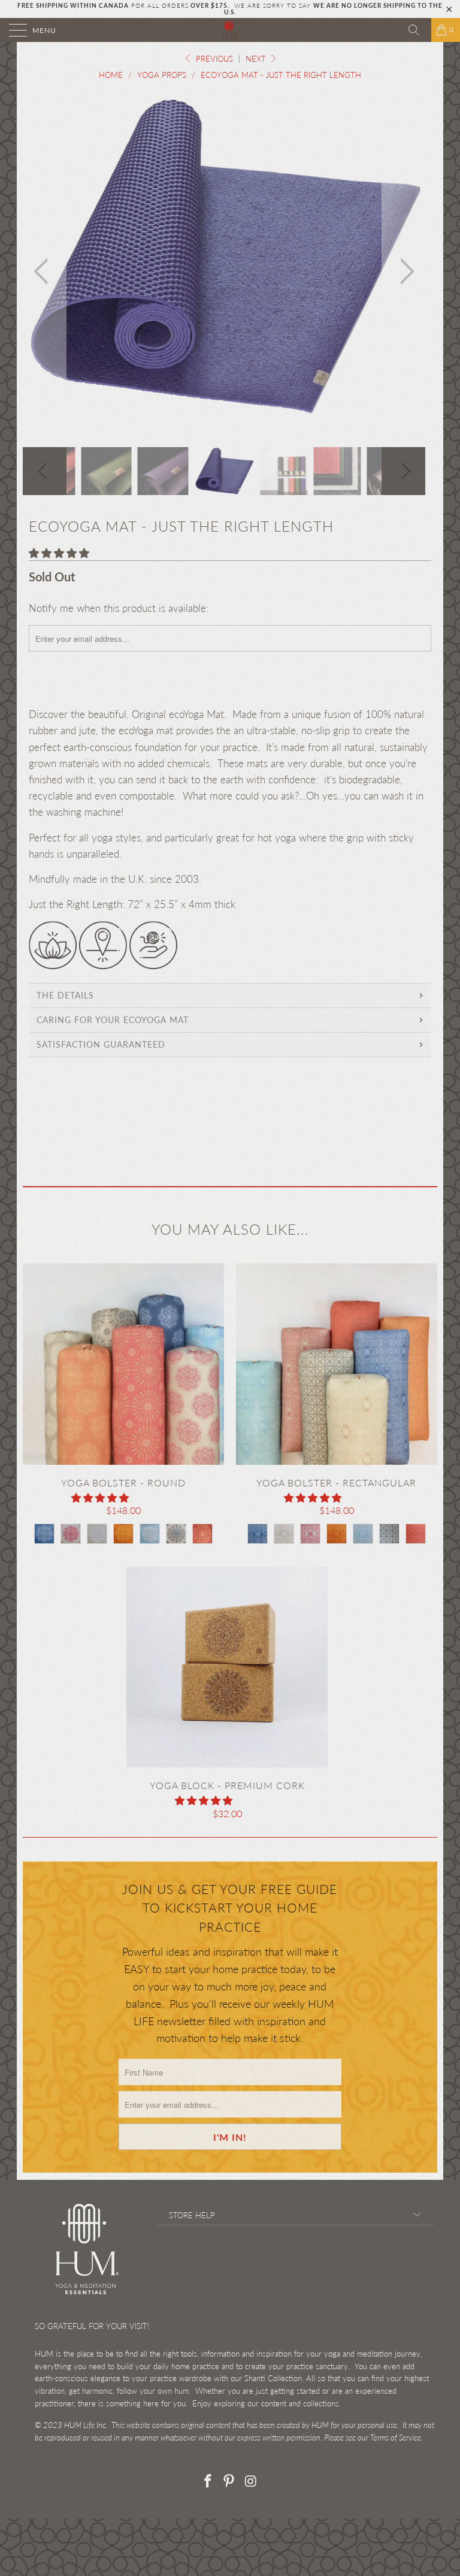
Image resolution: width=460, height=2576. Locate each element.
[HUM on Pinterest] (229, 2482)
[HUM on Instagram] (251, 2482)
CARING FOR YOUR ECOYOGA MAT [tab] (113, 1020)
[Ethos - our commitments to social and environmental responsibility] (103, 965)
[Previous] (44, 271)
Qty (37, 1135)
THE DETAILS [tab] (65, 995)
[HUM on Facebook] (208, 2482)
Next (257, 59)
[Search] (418, 30)
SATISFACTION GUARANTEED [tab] (101, 1044)
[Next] (404, 271)
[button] (59, 553)
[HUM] (230, 30)
